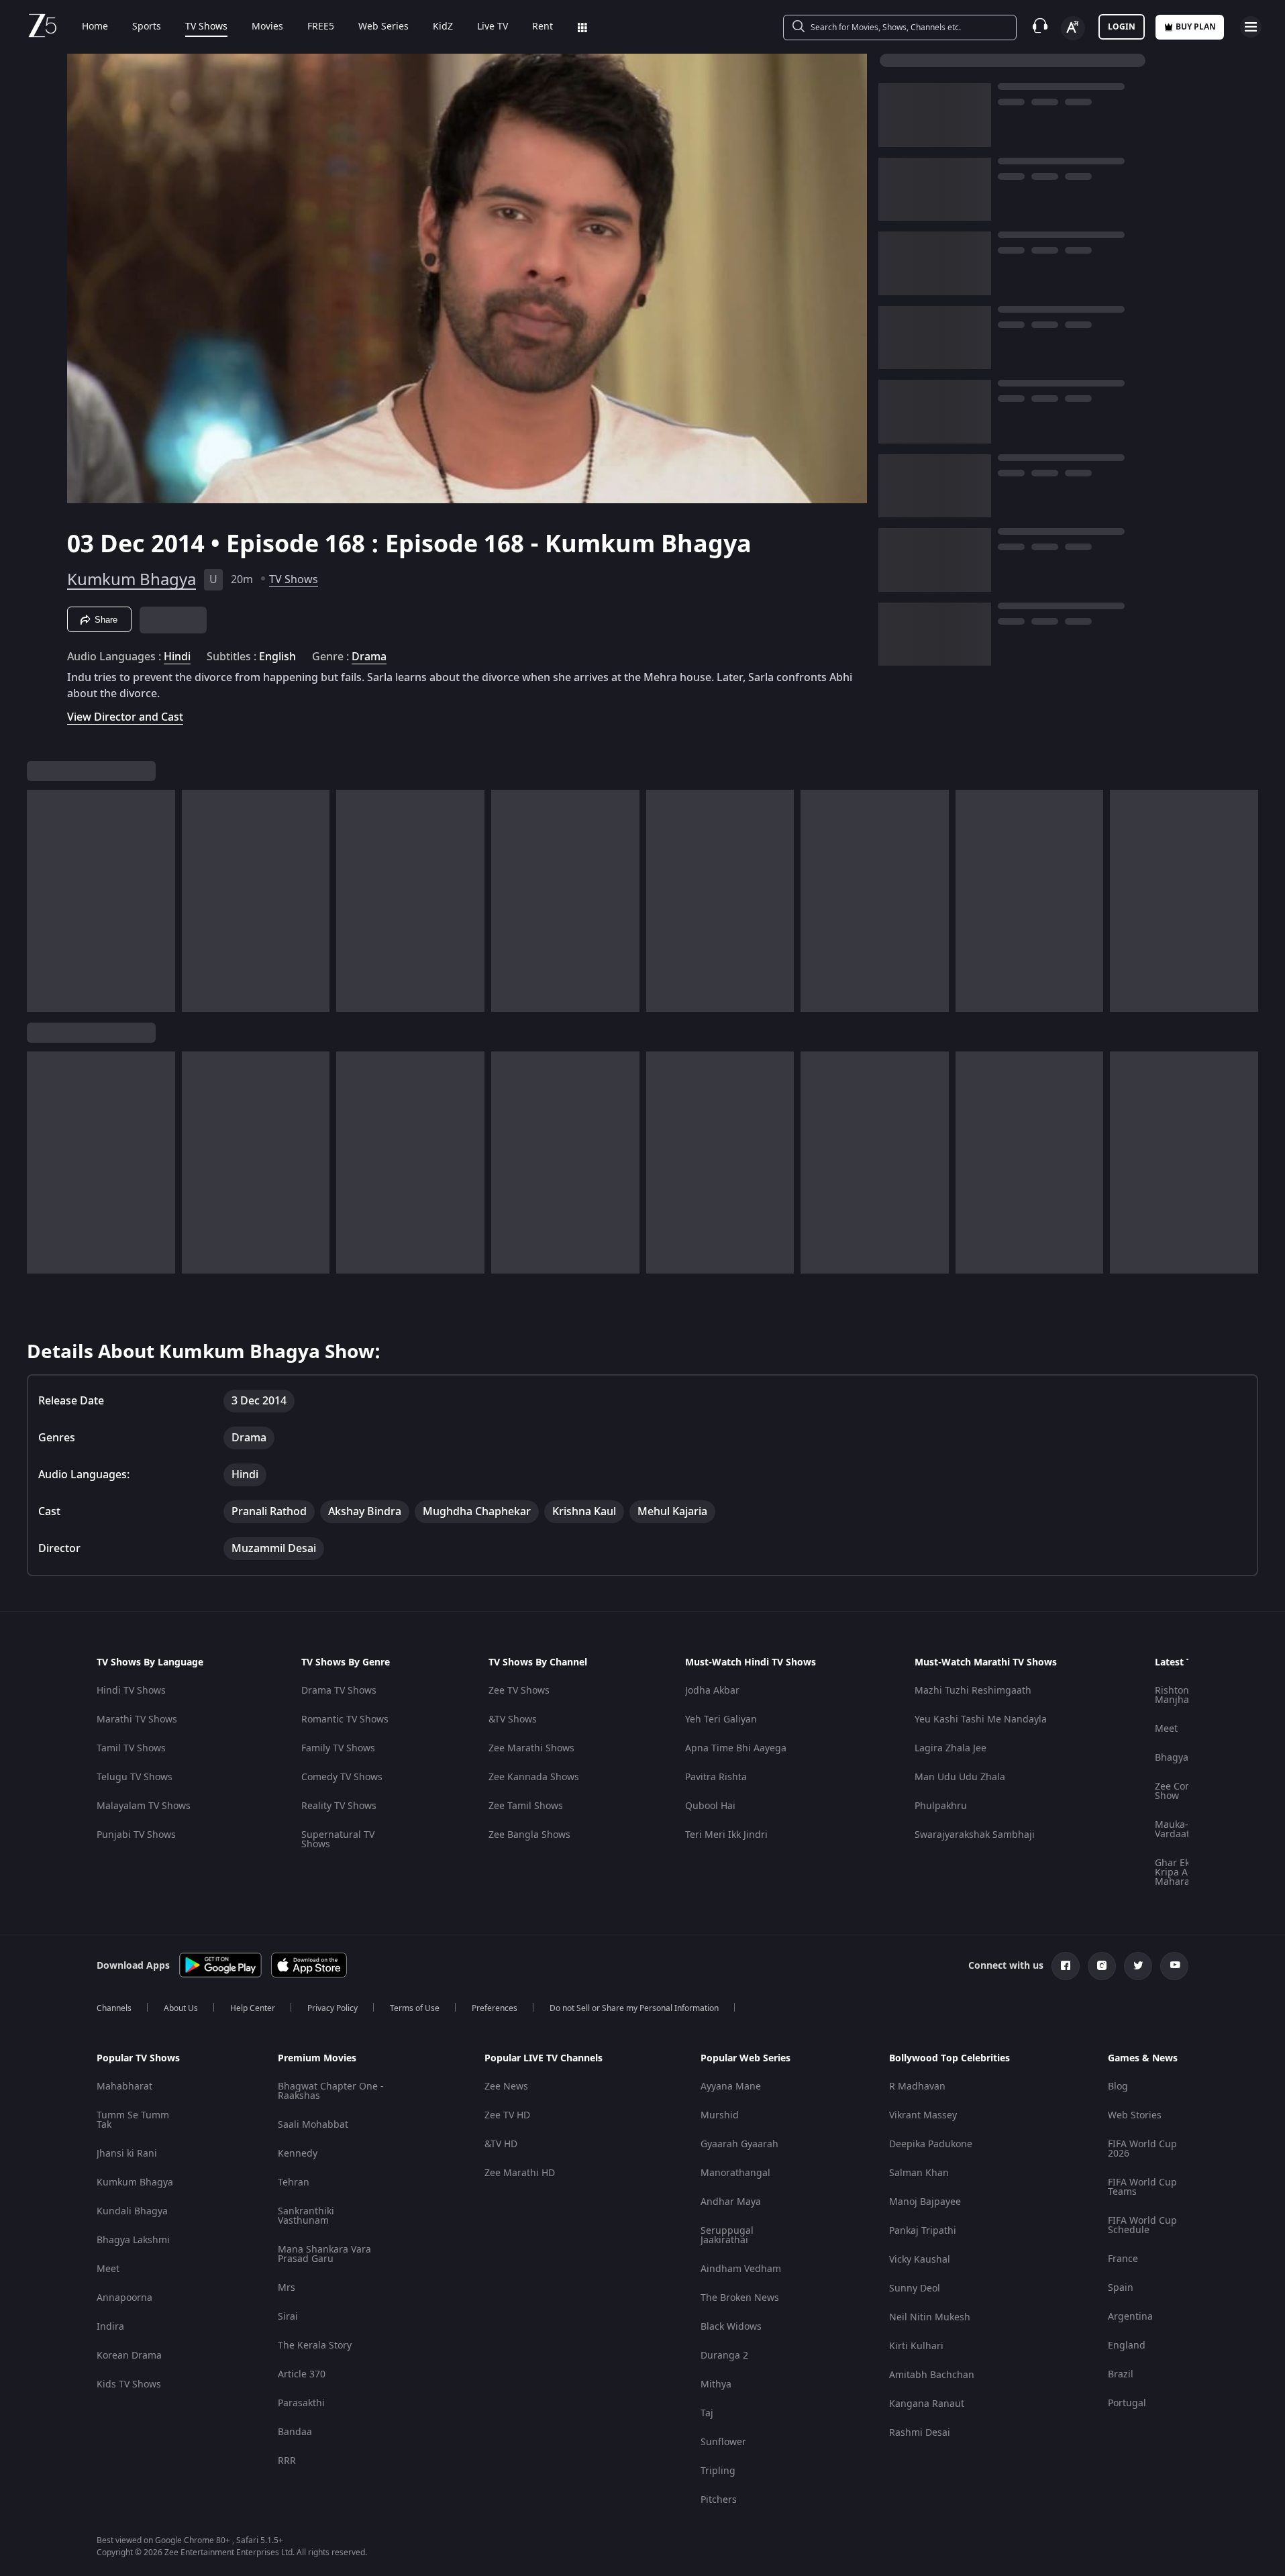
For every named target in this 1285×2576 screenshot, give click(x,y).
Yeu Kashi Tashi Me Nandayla (981, 1719)
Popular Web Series (746, 2059)
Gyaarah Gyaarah (739, 2144)
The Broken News (740, 2298)
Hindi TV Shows (131, 1691)
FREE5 (321, 27)
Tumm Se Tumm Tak (133, 2120)
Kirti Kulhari (916, 2346)
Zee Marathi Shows (531, 1748)
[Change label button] (1073, 28)
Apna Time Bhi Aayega (736, 1748)
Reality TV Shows (339, 1806)
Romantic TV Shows (345, 1719)
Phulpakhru (941, 1806)
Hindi (177, 657)
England (1127, 2346)
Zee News (506, 2086)
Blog (1118, 2086)
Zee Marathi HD (520, 2173)
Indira (110, 2327)
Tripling (718, 2471)
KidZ (443, 27)
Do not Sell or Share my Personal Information (634, 2008)
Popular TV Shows (138, 2059)
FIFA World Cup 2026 (1142, 2149)
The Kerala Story (315, 2346)
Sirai (288, 2317)
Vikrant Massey (923, 2115)
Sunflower (723, 2442)
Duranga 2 (724, 2356)
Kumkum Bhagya (132, 580)
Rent (543, 27)
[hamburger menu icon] (1251, 27)
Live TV (493, 27)
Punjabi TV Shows (136, 1835)
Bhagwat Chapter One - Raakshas (331, 2091)
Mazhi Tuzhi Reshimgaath (973, 1691)
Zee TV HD (507, 2115)
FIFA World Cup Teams (1142, 2187)
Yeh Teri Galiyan (721, 1719)
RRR (287, 2461)
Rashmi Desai (920, 2433)
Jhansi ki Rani (127, 2154)
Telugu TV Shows (135, 1777)
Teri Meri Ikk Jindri (726, 1835)
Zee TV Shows (519, 1691)
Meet (1166, 1729)
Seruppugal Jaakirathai (727, 2235)
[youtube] (1174, 1966)
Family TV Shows (338, 1748)
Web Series (383, 27)
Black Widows (731, 2327)
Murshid (720, 2115)
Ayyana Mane (731, 2086)
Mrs (287, 2288)
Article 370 (302, 2374)
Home (95, 27)
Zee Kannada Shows (534, 1777)
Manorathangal (735, 2173)
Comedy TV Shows (342, 1777)
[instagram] (1102, 1966)
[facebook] (1066, 1966)
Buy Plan (1196, 27)
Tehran (294, 2182)
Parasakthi (301, 2403)
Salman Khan (919, 2173)
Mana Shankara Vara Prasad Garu (324, 2254)
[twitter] (1138, 1966)
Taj (707, 2413)
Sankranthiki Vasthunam (306, 2216)
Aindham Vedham (741, 2269)
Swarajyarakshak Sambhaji (975, 1835)
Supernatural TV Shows (338, 1840)
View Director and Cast (125, 717)
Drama (369, 657)
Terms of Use (415, 2008)
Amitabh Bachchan (932, 2375)
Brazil (1121, 2374)
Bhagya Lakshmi (133, 2240)
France (1123, 2259)
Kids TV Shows (129, 2384)
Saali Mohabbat (313, 2125)
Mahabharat (124, 2086)
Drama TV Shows (339, 1691)
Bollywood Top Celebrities (949, 2059)
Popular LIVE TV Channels (544, 2059)
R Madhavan (917, 2086)
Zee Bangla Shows (529, 1835)
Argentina (1130, 2317)
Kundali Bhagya (132, 2211)
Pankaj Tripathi (923, 2231)
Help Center (253, 2008)
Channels (114, 2008)
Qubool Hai (710, 1806)
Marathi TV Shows (137, 1719)
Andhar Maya (731, 2202)
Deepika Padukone (931, 2144)
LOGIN (1122, 27)
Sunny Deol (915, 2288)
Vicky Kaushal (920, 2260)
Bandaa (295, 2432)
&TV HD (501, 2144)
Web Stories (1135, 2115)
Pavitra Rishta (716, 1777)
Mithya (716, 2384)
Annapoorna (124, 2298)
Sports (147, 27)
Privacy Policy (332, 2008)
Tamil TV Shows (131, 1748)
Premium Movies (317, 2059)
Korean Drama (129, 2356)
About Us (181, 2008)
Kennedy (298, 2154)
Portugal (1127, 2403)
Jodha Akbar (712, 1691)
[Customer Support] (1040, 27)
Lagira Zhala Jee (950, 1748)
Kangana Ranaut (927, 2404)
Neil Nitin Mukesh (930, 2317)
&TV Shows (513, 1719)
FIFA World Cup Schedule (1142, 2225)
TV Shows (206, 27)
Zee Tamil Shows (526, 1806)
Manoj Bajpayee (925, 2202)
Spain (1121, 2288)
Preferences (495, 2008)
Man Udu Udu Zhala (960, 1777)
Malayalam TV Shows (144, 1806)
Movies (267, 27)
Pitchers (719, 2500)
